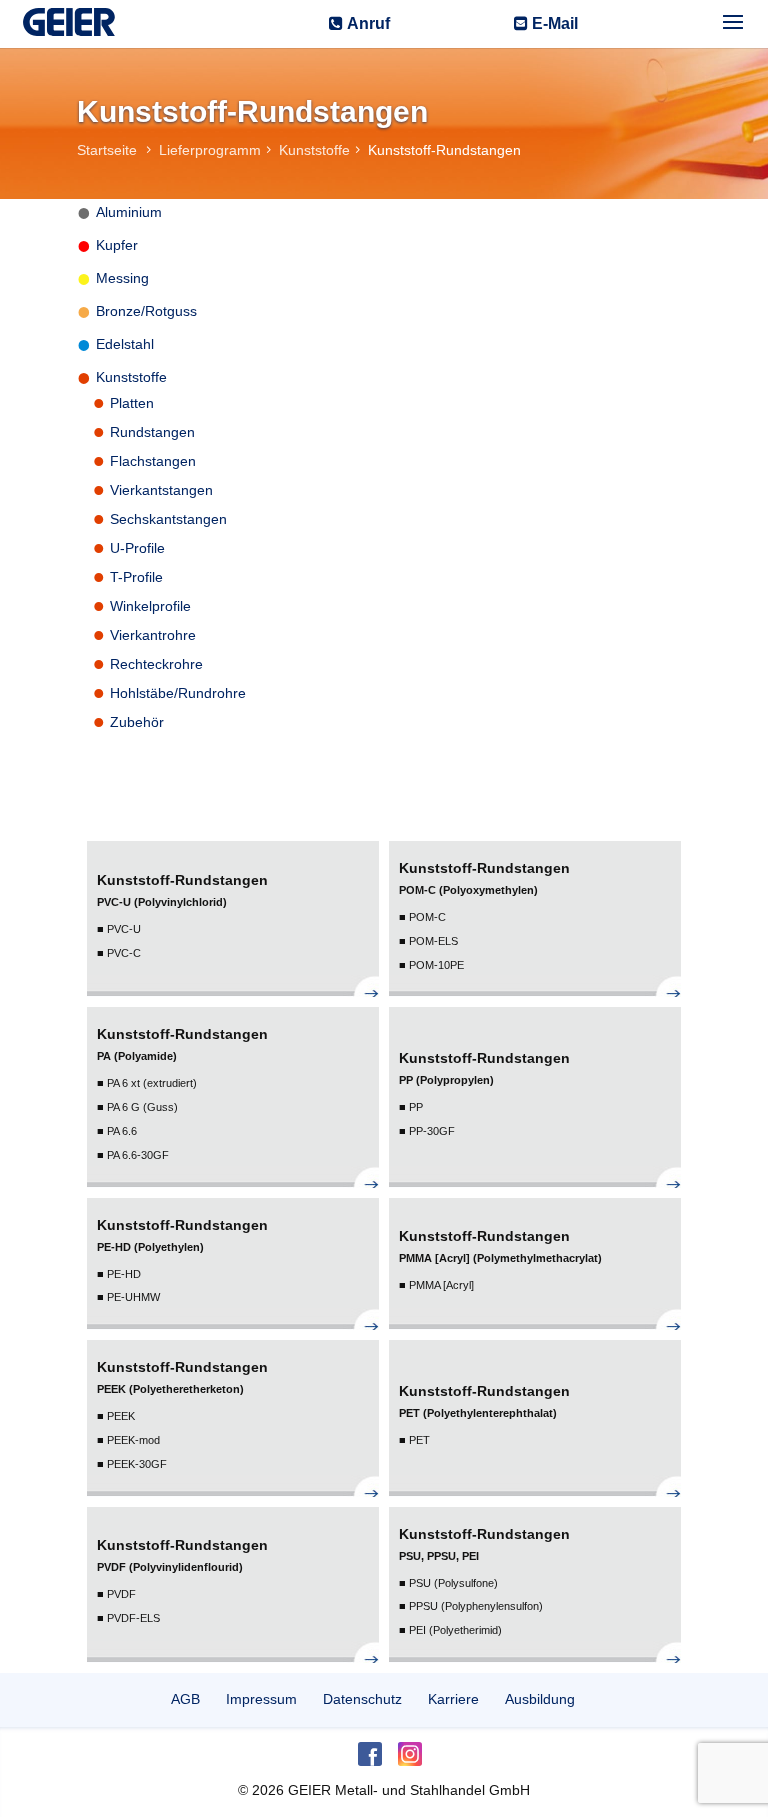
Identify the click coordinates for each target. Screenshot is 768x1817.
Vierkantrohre (153, 635)
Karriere (453, 1699)
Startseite (109, 150)
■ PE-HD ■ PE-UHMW (182, 1260)
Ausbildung (540, 1699)
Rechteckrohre (156, 664)
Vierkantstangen (161, 490)
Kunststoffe (131, 377)
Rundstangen (152, 432)
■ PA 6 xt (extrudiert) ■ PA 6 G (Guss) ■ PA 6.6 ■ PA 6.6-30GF (182, 1093)
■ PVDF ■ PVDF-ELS (182, 1580)
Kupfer (117, 245)
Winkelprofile (150, 606)
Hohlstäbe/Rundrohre (178, 693)
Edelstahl (125, 344)
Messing (122, 278)
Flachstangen (153, 461)
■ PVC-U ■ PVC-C (182, 915)
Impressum (261, 1699)
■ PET (484, 1414)
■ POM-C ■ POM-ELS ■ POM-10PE (484, 915)
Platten (132, 403)
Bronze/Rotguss (146, 311)
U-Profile (137, 548)
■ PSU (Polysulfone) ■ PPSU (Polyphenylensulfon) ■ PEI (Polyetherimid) (484, 1581)
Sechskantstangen (168, 519)
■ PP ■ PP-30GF (484, 1093)
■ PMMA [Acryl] (500, 1259)
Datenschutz (362, 1699)
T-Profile (136, 577)
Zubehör (137, 722)
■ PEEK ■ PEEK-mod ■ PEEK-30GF (182, 1414)
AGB (185, 1699)
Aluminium (129, 212)
